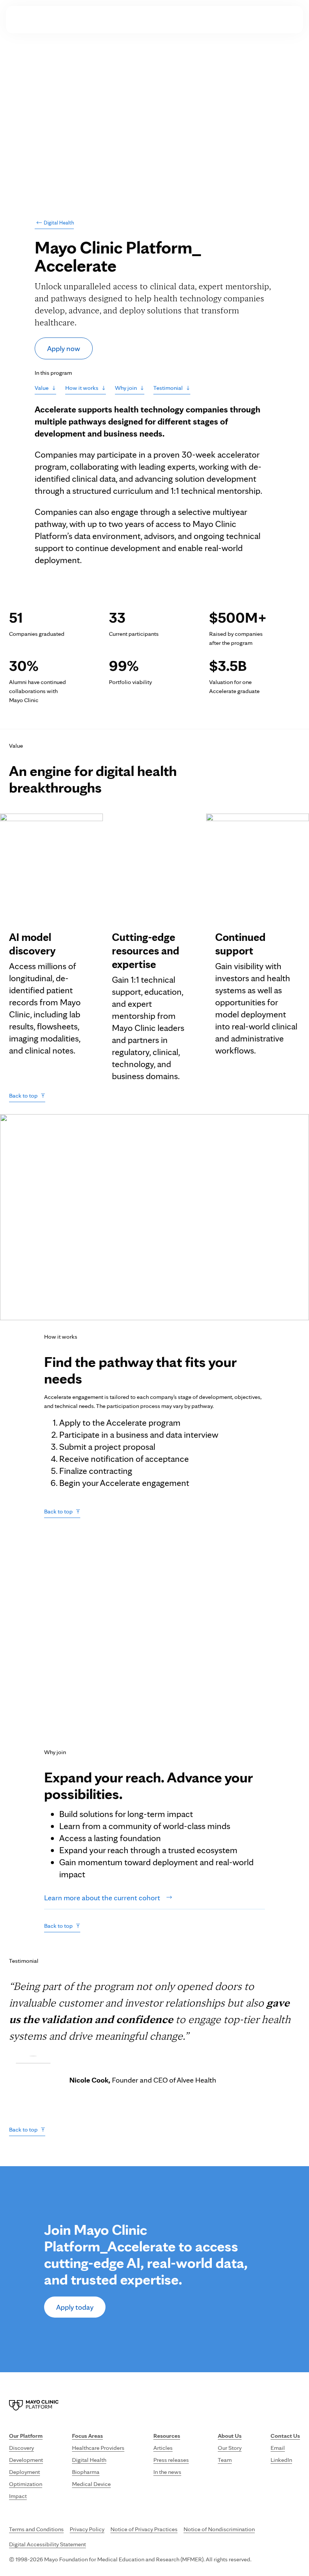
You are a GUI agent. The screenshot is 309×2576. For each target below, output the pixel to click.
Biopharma (86, 2472)
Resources (190, 19)
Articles (163, 2448)
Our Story (230, 2448)
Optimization (26, 2484)
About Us (233, 19)
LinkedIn (281, 2460)
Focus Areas (144, 19)
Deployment (24, 2472)
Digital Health (54, 223)
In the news (167, 2472)
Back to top (23, 1096)
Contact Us (277, 19)
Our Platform (94, 19)
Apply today (75, 2307)
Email (278, 2448)
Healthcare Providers (98, 2448)
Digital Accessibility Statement (47, 2544)
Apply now (64, 348)
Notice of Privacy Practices (144, 2529)
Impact (18, 2496)
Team (225, 2460)
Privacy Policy (87, 2529)
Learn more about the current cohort (102, 1898)
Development (26, 2460)
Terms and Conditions (36, 2529)
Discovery (21, 2448)
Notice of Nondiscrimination (219, 2529)
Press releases (171, 2460)
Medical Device (91, 2484)
